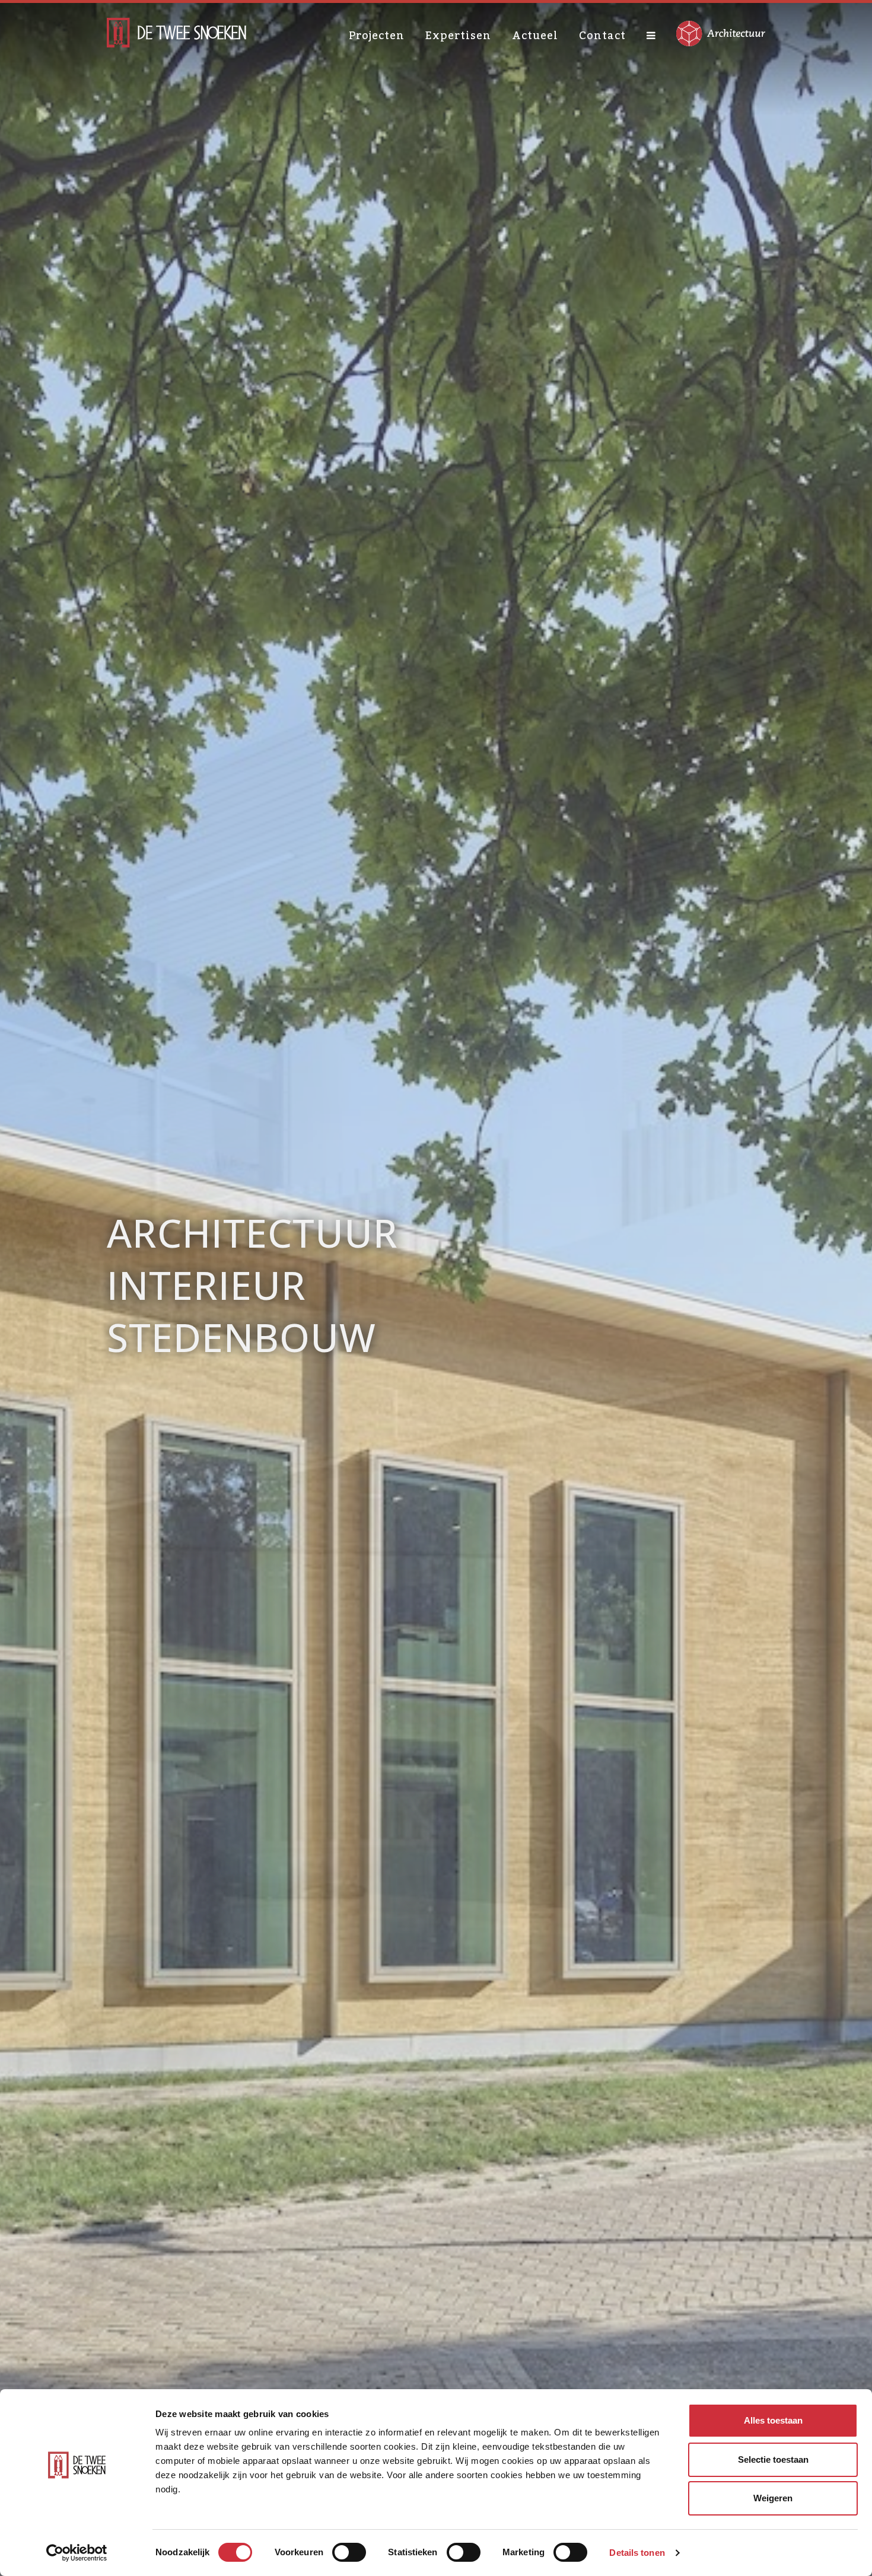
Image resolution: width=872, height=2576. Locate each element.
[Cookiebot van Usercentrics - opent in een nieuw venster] (77, 2553)
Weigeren (773, 2498)
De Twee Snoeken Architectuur (176, 33)
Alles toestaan (773, 2420)
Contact (602, 36)
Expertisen (458, 36)
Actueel (535, 36)
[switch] (349, 2552)
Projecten (377, 36)
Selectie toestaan (773, 2459)
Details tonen (637, 2553)
